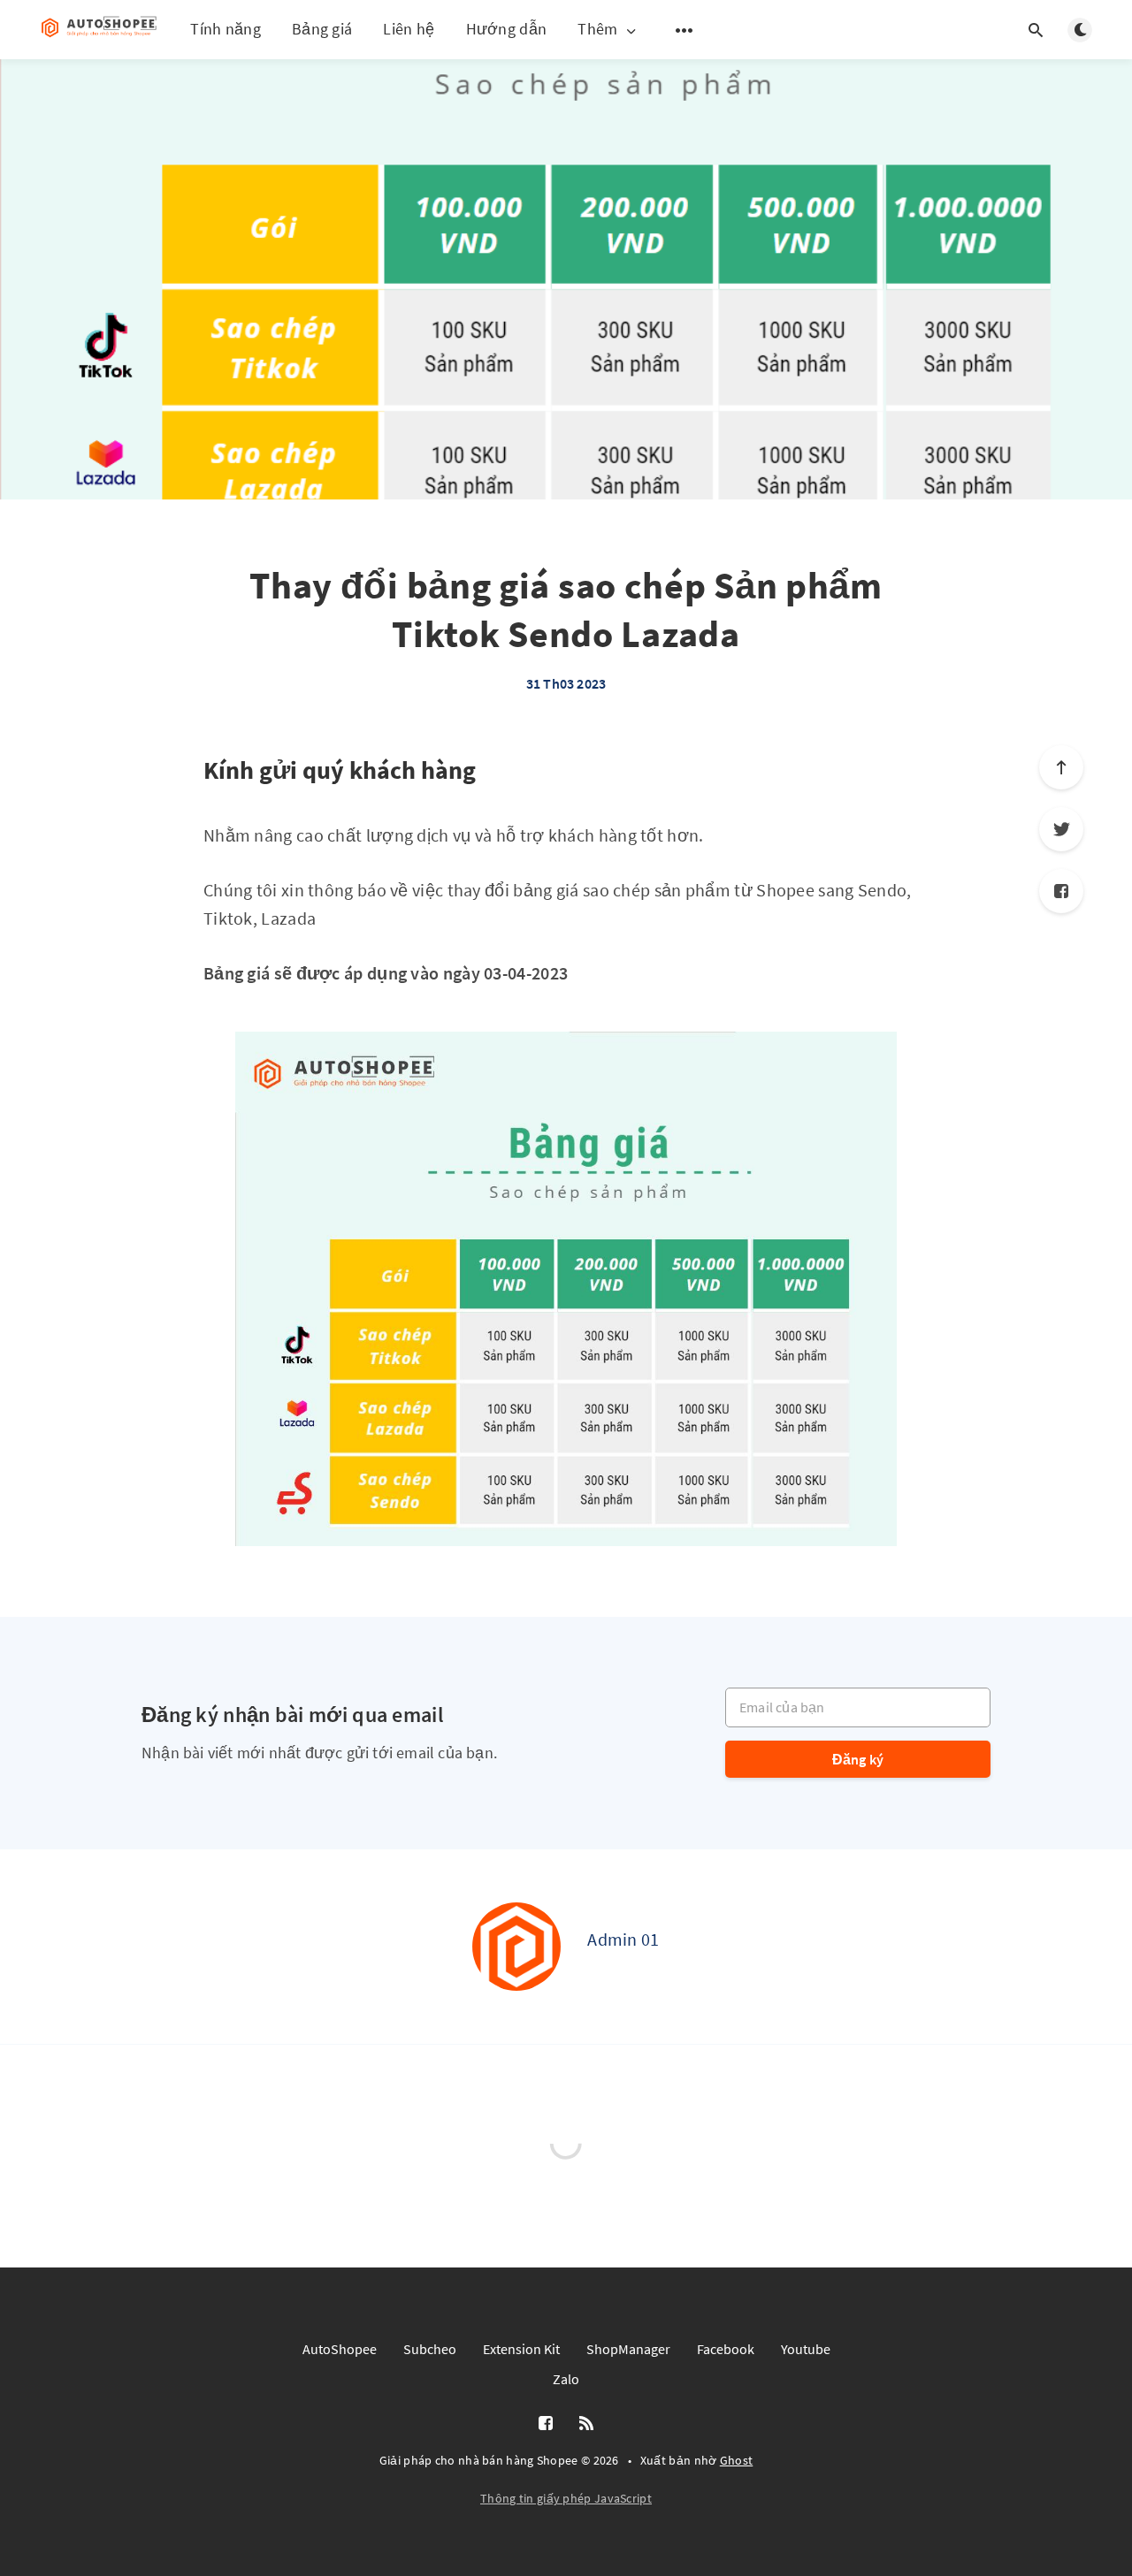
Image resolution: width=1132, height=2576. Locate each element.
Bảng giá (322, 29)
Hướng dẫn (507, 29)
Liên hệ (409, 29)
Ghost (737, 2460)
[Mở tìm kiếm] (1036, 30)
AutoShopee (340, 2349)
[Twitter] (1061, 829)
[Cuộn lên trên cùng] (1061, 767)
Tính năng (226, 29)
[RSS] (586, 2424)
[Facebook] (1061, 891)
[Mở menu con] (685, 30)
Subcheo (430, 2349)
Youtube (806, 2349)
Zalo (566, 2379)
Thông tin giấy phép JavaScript (566, 2498)
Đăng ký (858, 1759)
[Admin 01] (516, 1947)
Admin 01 (623, 1939)
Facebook (726, 2349)
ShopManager (628, 2349)
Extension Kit (521, 2349)
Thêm (597, 30)
